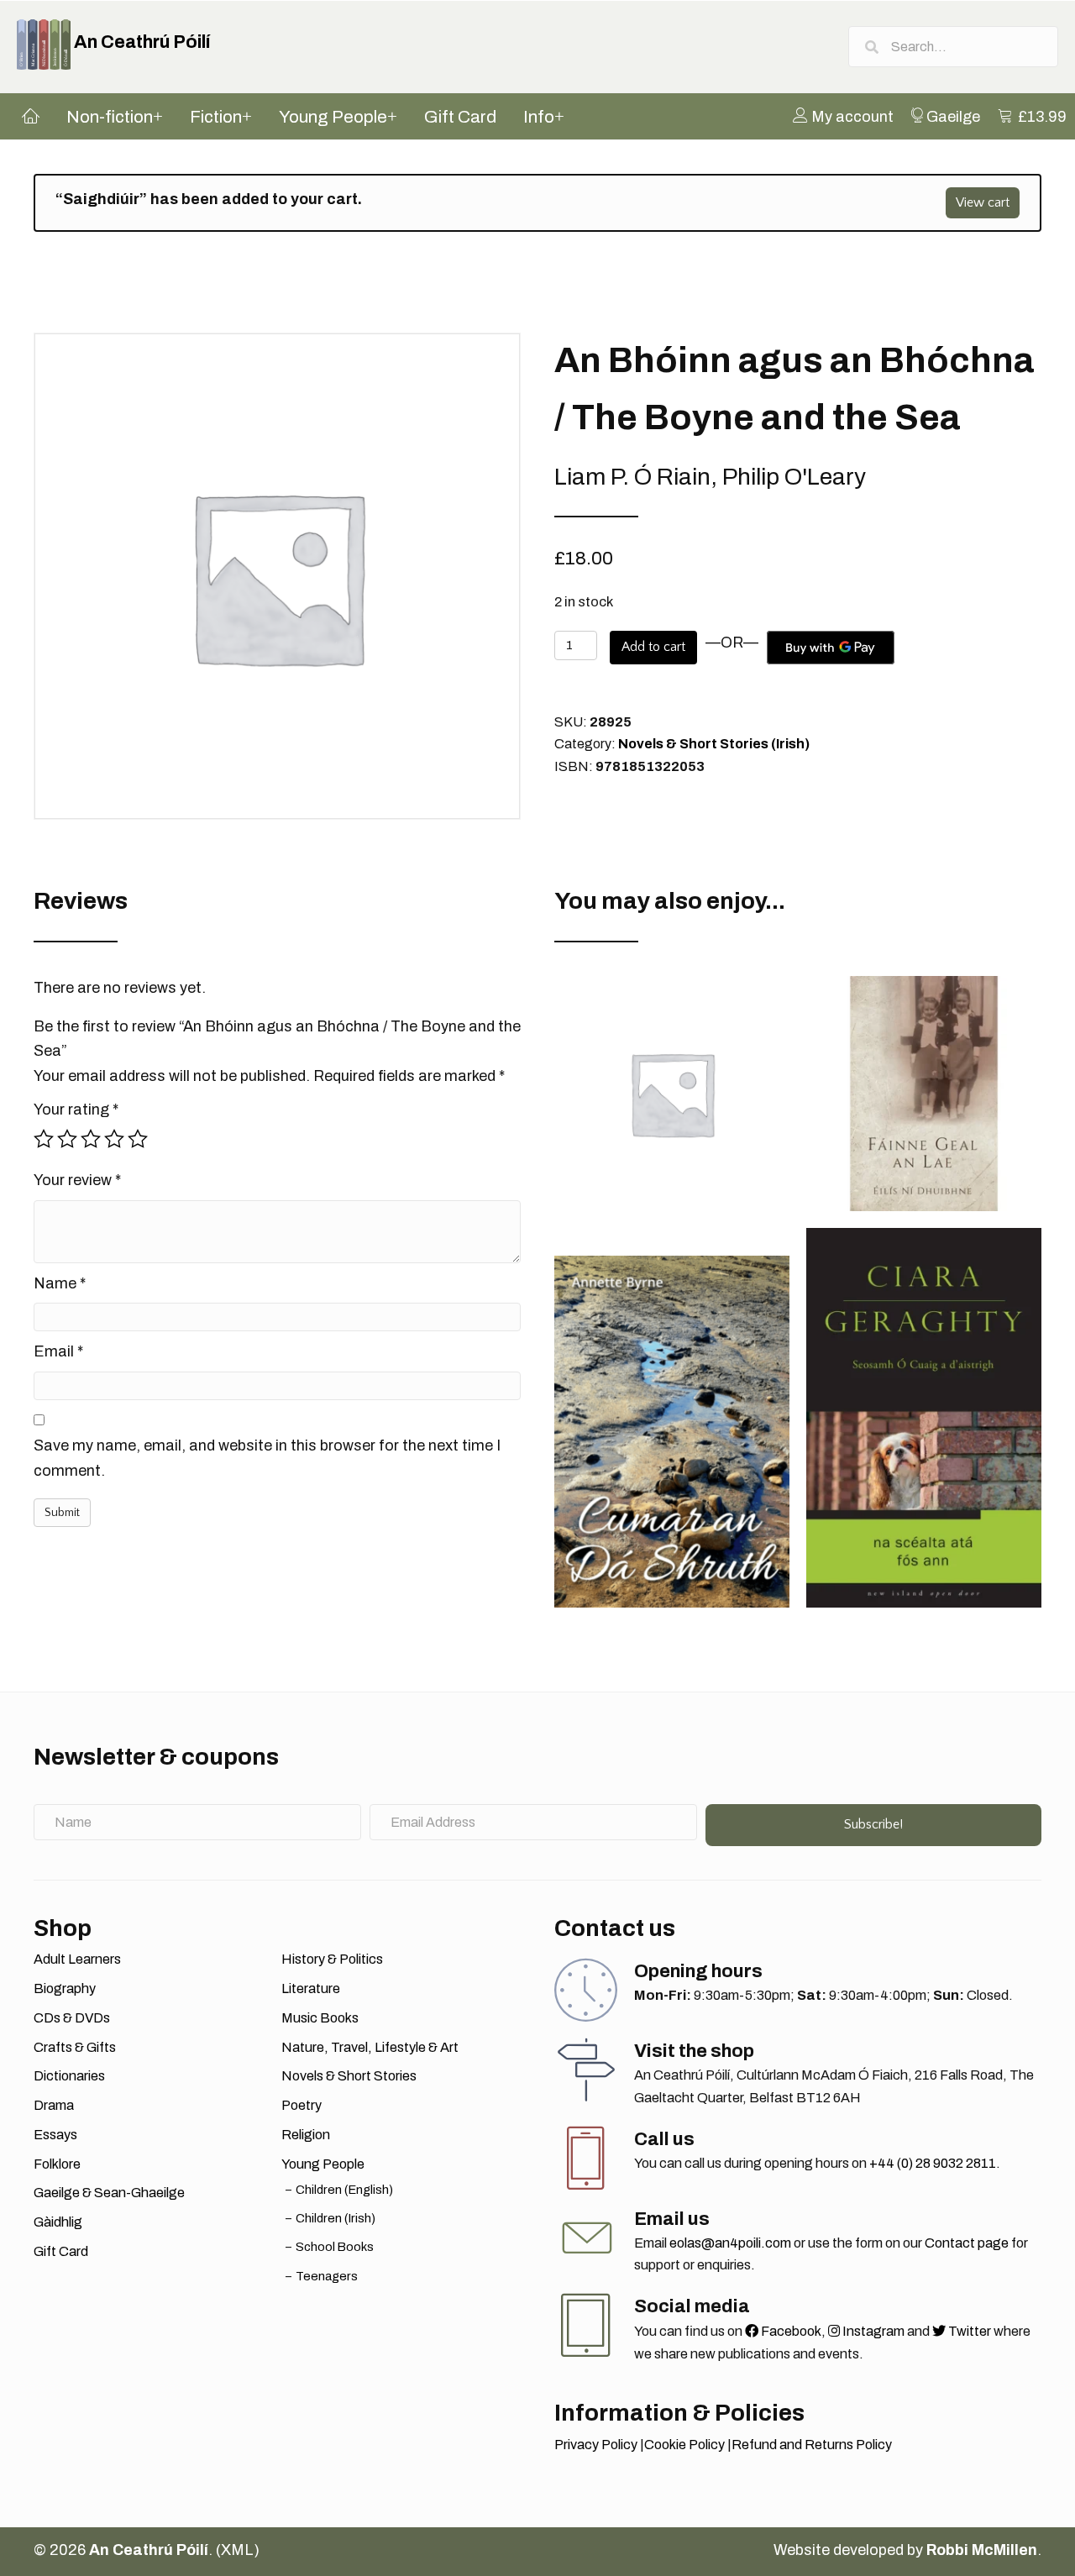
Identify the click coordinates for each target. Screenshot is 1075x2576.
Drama (54, 2105)
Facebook (790, 2331)
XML (237, 2550)
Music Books (320, 2018)
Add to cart (653, 647)
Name (60, 1283)
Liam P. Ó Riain (632, 477)
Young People (323, 2164)
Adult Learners (77, 1959)
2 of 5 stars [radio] (67, 1139)
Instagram (872, 2331)
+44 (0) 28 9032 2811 (933, 2163)
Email (58, 1351)
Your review (77, 1180)
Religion (306, 2135)
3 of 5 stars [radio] (91, 1139)
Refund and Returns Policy (812, 2445)
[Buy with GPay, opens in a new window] (831, 648)
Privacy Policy (596, 2445)
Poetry (302, 2105)
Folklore (57, 2164)
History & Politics (332, 1959)
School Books (335, 2247)
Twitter (968, 2331)
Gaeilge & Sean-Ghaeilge (109, 2193)
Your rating (76, 1110)
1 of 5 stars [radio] (44, 1139)
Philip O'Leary (794, 477)
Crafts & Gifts (75, 2047)
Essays (55, 2135)
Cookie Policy (684, 2445)
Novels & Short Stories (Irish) (714, 744)
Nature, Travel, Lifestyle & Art (370, 2047)
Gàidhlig (58, 2222)
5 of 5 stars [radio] (138, 1139)
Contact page (967, 2243)
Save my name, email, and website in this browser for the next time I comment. (267, 1458)
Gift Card (61, 2251)
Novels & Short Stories (349, 2076)
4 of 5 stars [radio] (114, 1139)
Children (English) (344, 2190)
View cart (983, 202)
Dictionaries (69, 2076)
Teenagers (327, 2276)
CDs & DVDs (72, 2018)
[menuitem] (843, 116)
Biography (65, 1988)
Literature (311, 1988)
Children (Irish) (336, 2218)
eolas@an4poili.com (730, 2243)
